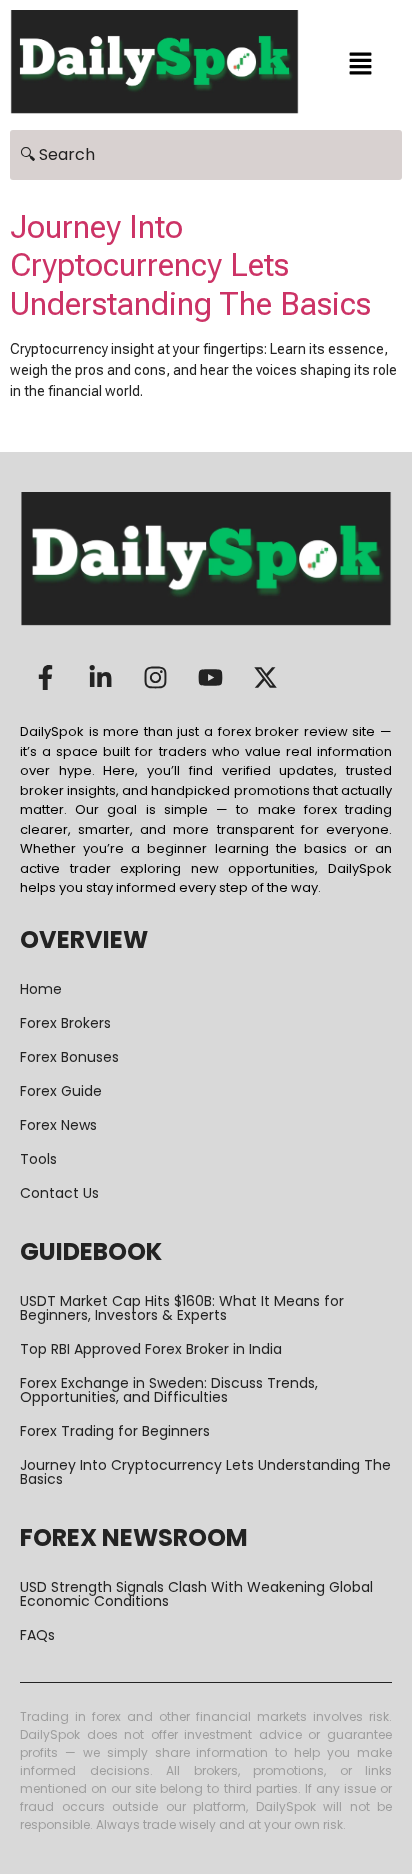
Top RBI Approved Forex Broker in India (151, 1349)
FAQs (37, 1635)
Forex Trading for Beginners (115, 1431)
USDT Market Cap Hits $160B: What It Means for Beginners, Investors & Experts (182, 1308)
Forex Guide (61, 1091)
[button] (360, 65)
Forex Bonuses (69, 1057)
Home (41, 989)
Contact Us (59, 1193)
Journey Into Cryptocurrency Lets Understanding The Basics (190, 265)
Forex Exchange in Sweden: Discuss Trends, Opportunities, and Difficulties (169, 1390)
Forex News (58, 1125)
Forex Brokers (65, 1023)
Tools (38, 1159)
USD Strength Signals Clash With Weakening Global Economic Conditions (196, 1594)
